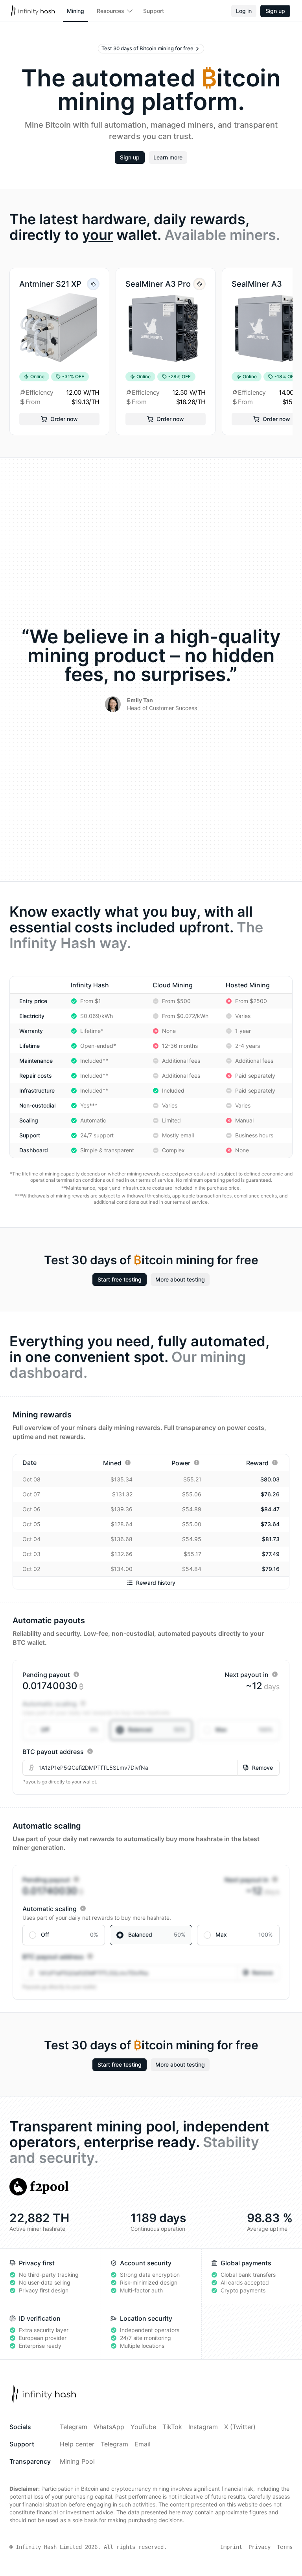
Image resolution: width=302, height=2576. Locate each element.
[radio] (64, 1730)
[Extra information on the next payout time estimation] (275, 1674)
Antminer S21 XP (50, 284)
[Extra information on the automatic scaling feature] (83, 1703)
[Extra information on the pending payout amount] (76, 1674)
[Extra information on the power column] (197, 1463)
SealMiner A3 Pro (158, 284)
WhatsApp (109, 2427)
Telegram (74, 2427)
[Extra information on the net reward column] (275, 1463)
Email (143, 2444)
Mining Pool (77, 2461)
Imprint (231, 2547)
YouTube (143, 2427)
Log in (244, 11)
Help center (77, 2444)
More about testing (180, 1279)
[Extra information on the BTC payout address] (90, 1751)
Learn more (168, 157)
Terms (285, 2547)
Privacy (260, 2547)
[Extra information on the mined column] (128, 1463)
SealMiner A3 (257, 284)
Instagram (203, 2427)
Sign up (275, 11)
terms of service (156, 1180)
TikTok (172, 2427)
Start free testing (120, 1279)
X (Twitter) (240, 2427)
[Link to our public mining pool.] (39, 2187)
